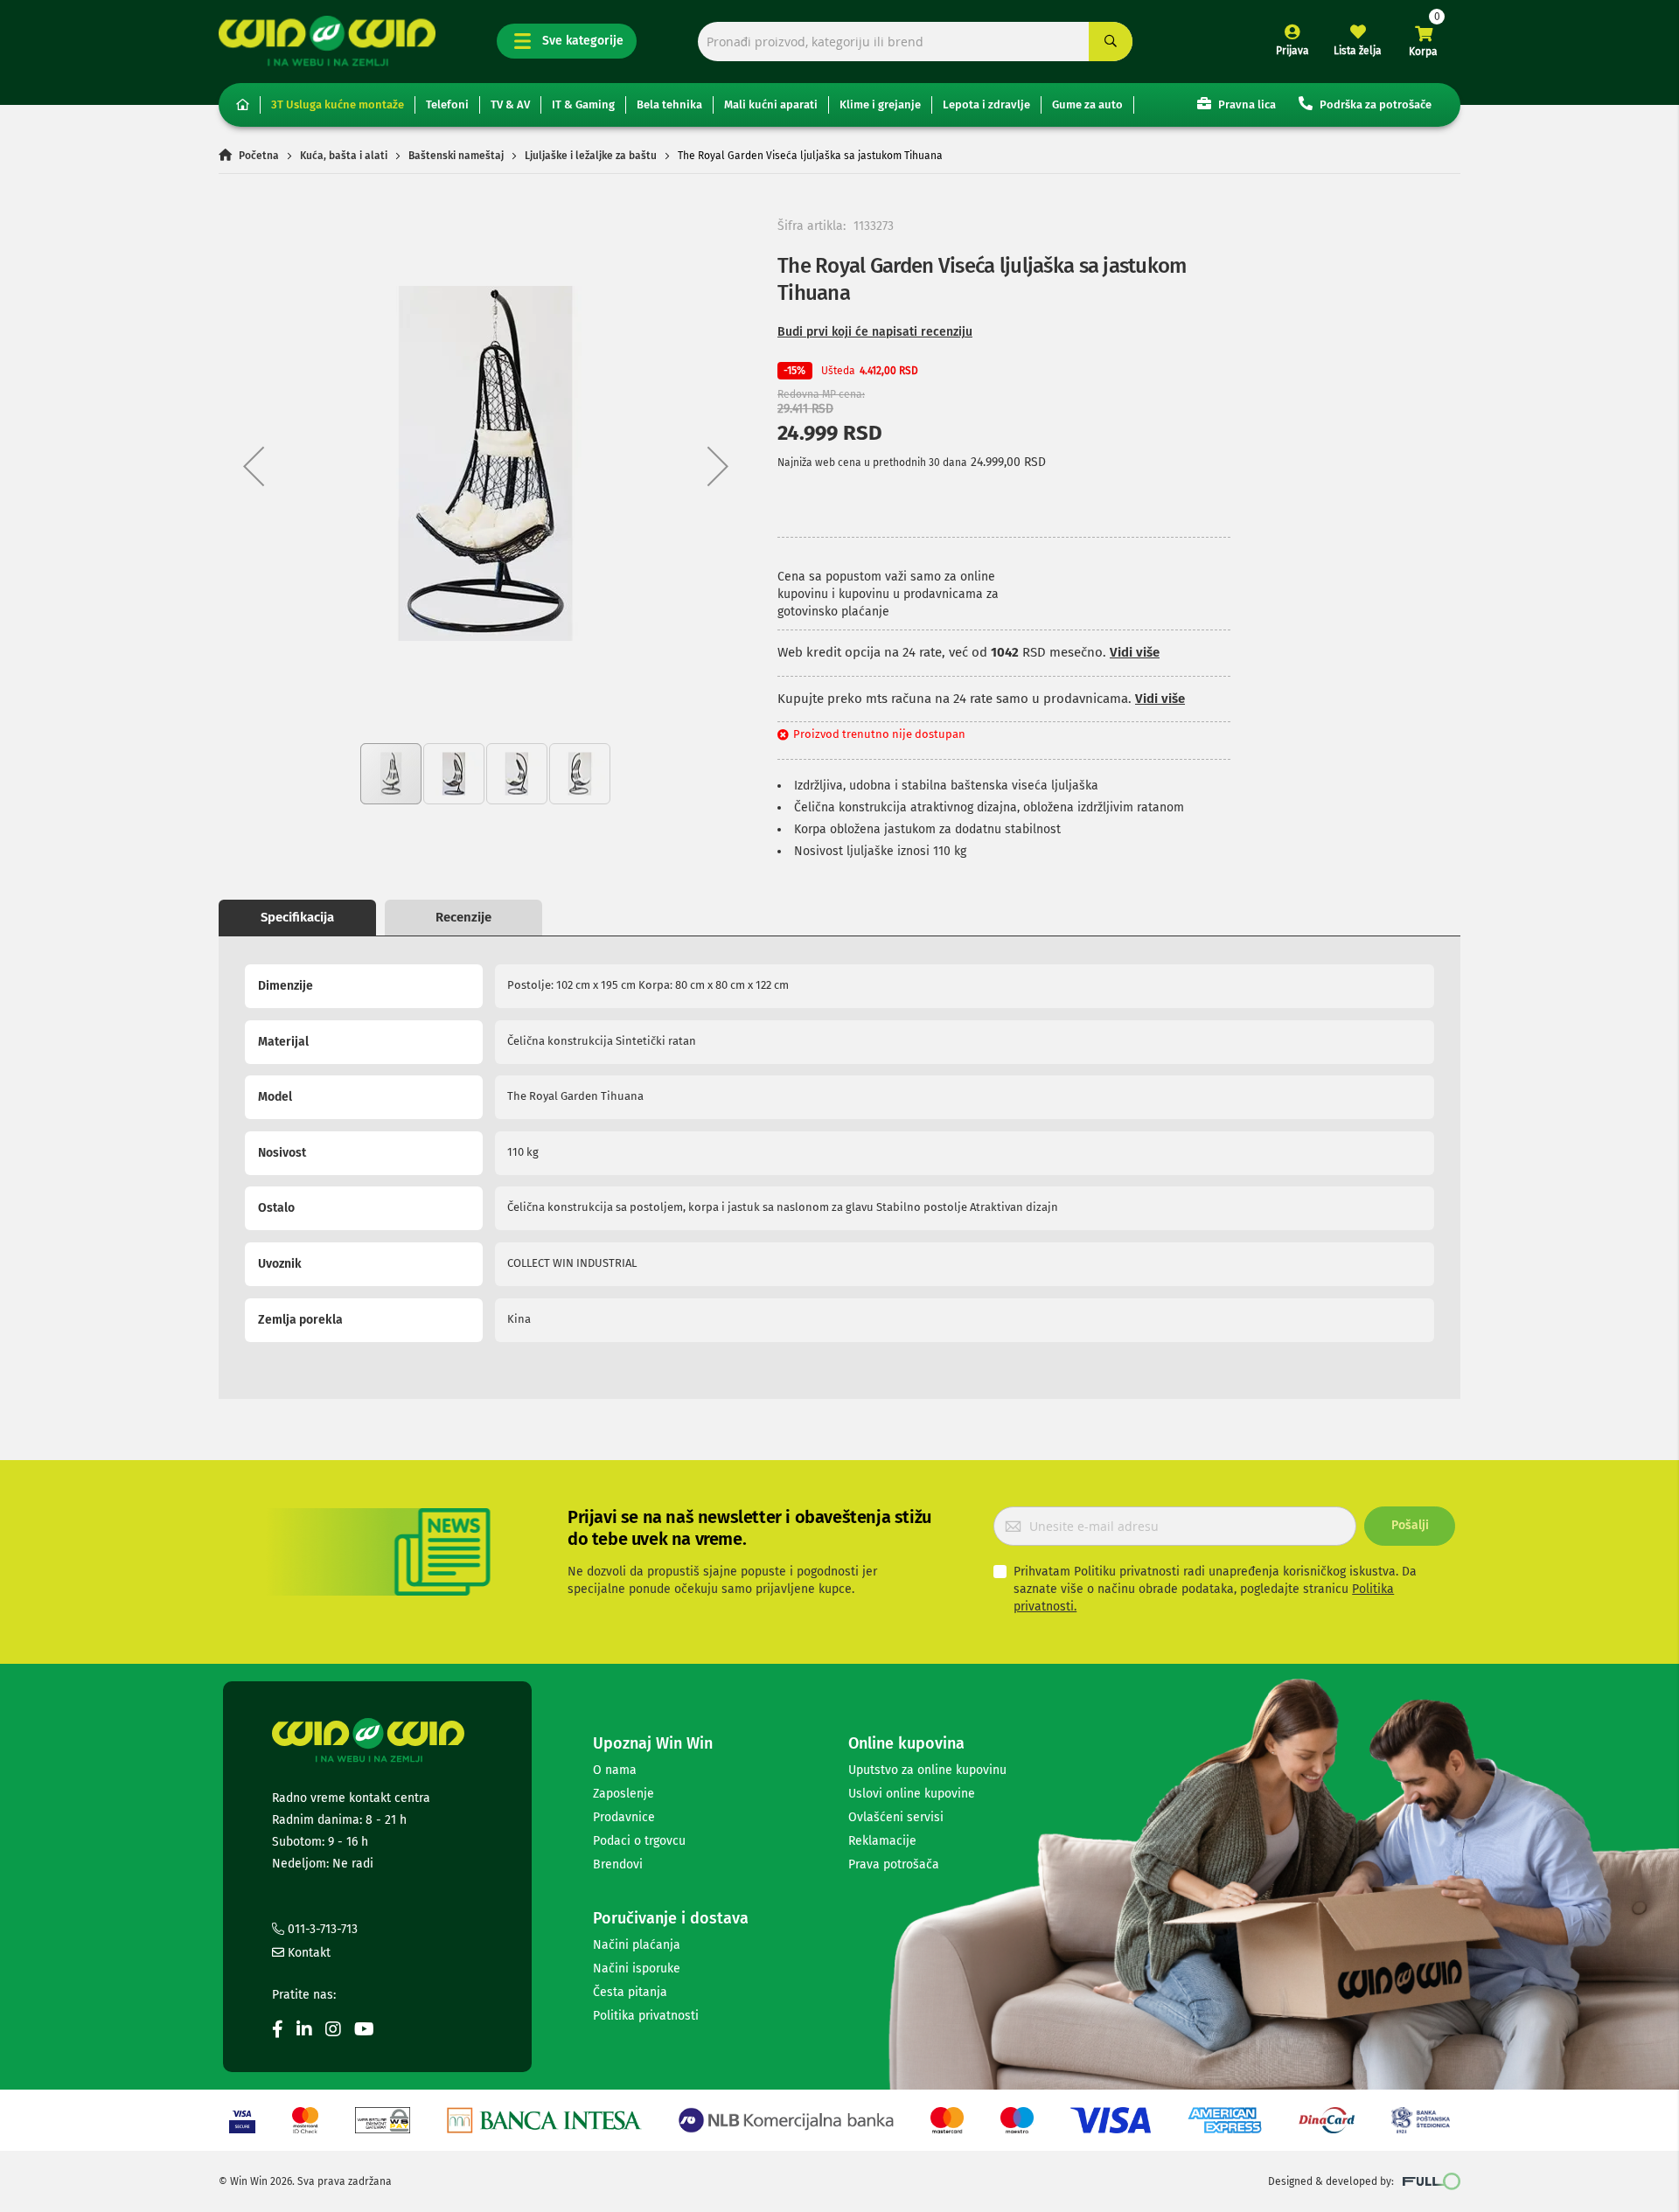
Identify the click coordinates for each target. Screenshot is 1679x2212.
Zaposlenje (624, 1794)
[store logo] (327, 41)
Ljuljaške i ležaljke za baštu (591, 156)
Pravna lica (1246, 104)
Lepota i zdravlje (986, 104)
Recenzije (463, 917)
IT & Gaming (583, 104)
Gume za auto (1087, 104)
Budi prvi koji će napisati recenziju (875, 332)
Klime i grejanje (880, 104)
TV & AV (510, 104)
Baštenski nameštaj (456, 156)
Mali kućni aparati (771, 104)
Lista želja (1358, 51)
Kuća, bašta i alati (344, 156)
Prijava (1292, 51)
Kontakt (307, 1953)
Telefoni (447, 104)
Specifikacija (297, 917)
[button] (254, 466)
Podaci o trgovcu (639, 1841)
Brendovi (618, 1864)
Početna (259, 156)
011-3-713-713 (321, 1929)
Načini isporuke (637, 1969)
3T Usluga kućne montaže (338, 104)
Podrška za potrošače (1374, 104)
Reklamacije (882, 1841)
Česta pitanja (630, 1992)
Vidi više (1135, 652)
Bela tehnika (669, 104)
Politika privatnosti (646, 2016)
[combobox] (915, 42)
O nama (615, 1770)
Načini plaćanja (637, 1945)
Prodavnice (624, 1817)
